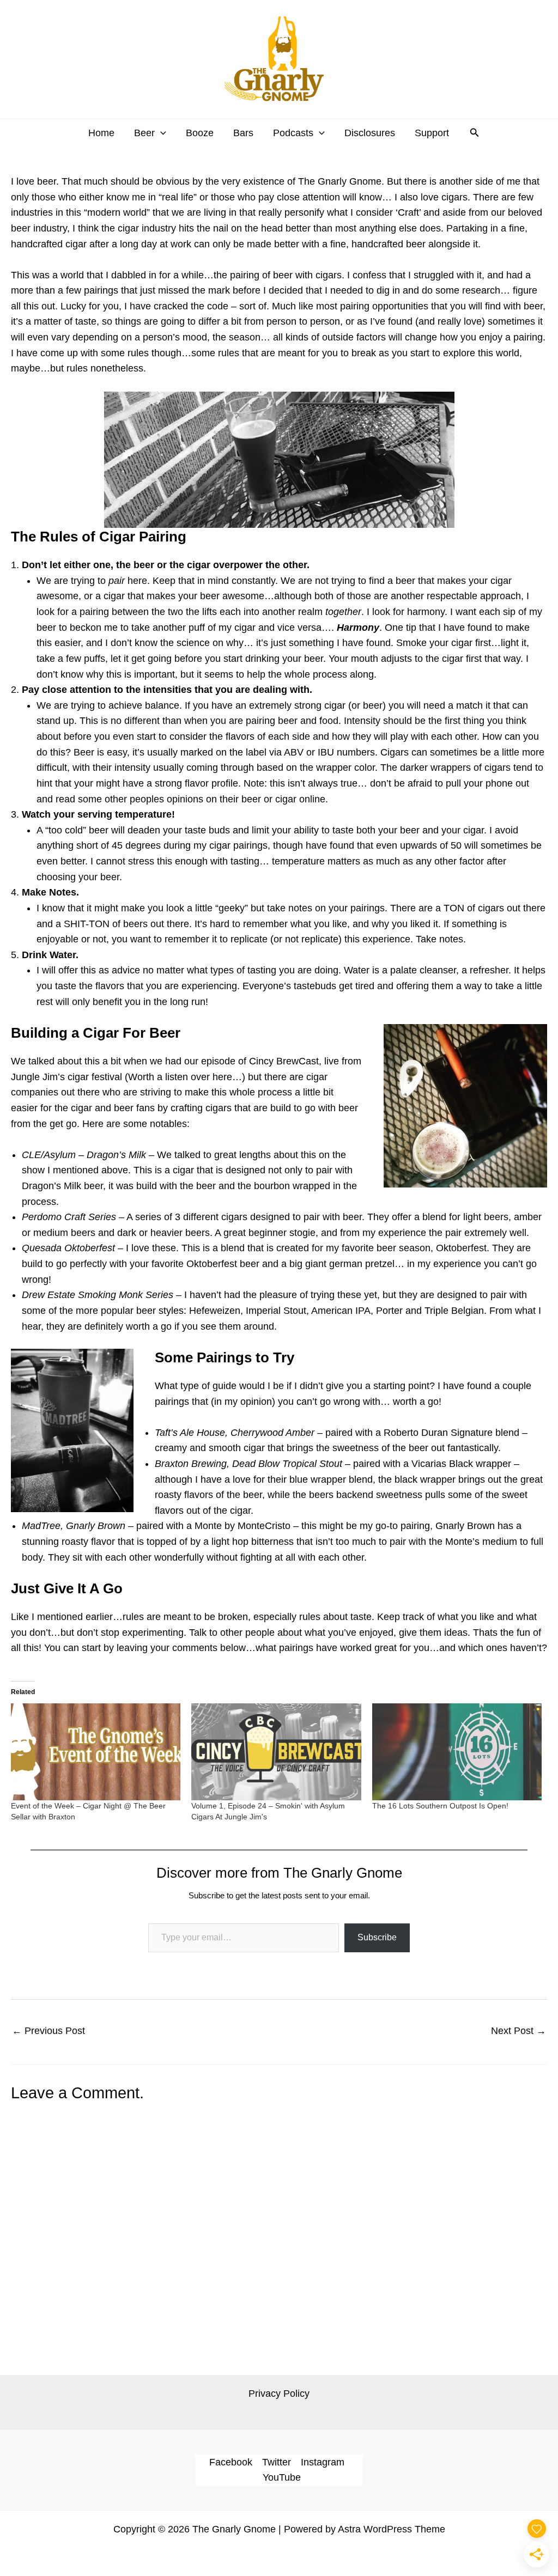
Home (101, 133)
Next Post (518, 2031)
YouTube (282, 2477)
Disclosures (370, 133)
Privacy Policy (279, 2394)
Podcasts (293, 133)
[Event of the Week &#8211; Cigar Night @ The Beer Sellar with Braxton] (96, 1752)
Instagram (323, 2462)
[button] (160, 133)
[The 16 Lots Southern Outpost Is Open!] (457, 1752)
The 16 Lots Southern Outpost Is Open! (440, 1806)
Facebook (231, 2462)
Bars (243, 133)
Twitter (277, 2462)
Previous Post (48, 2031)
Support (432, 133)
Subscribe (377, 1937)
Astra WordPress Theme (392, 2529)
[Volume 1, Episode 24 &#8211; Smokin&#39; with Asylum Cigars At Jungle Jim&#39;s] (276, 1752)
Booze (200, 133)
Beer (144, 133)
